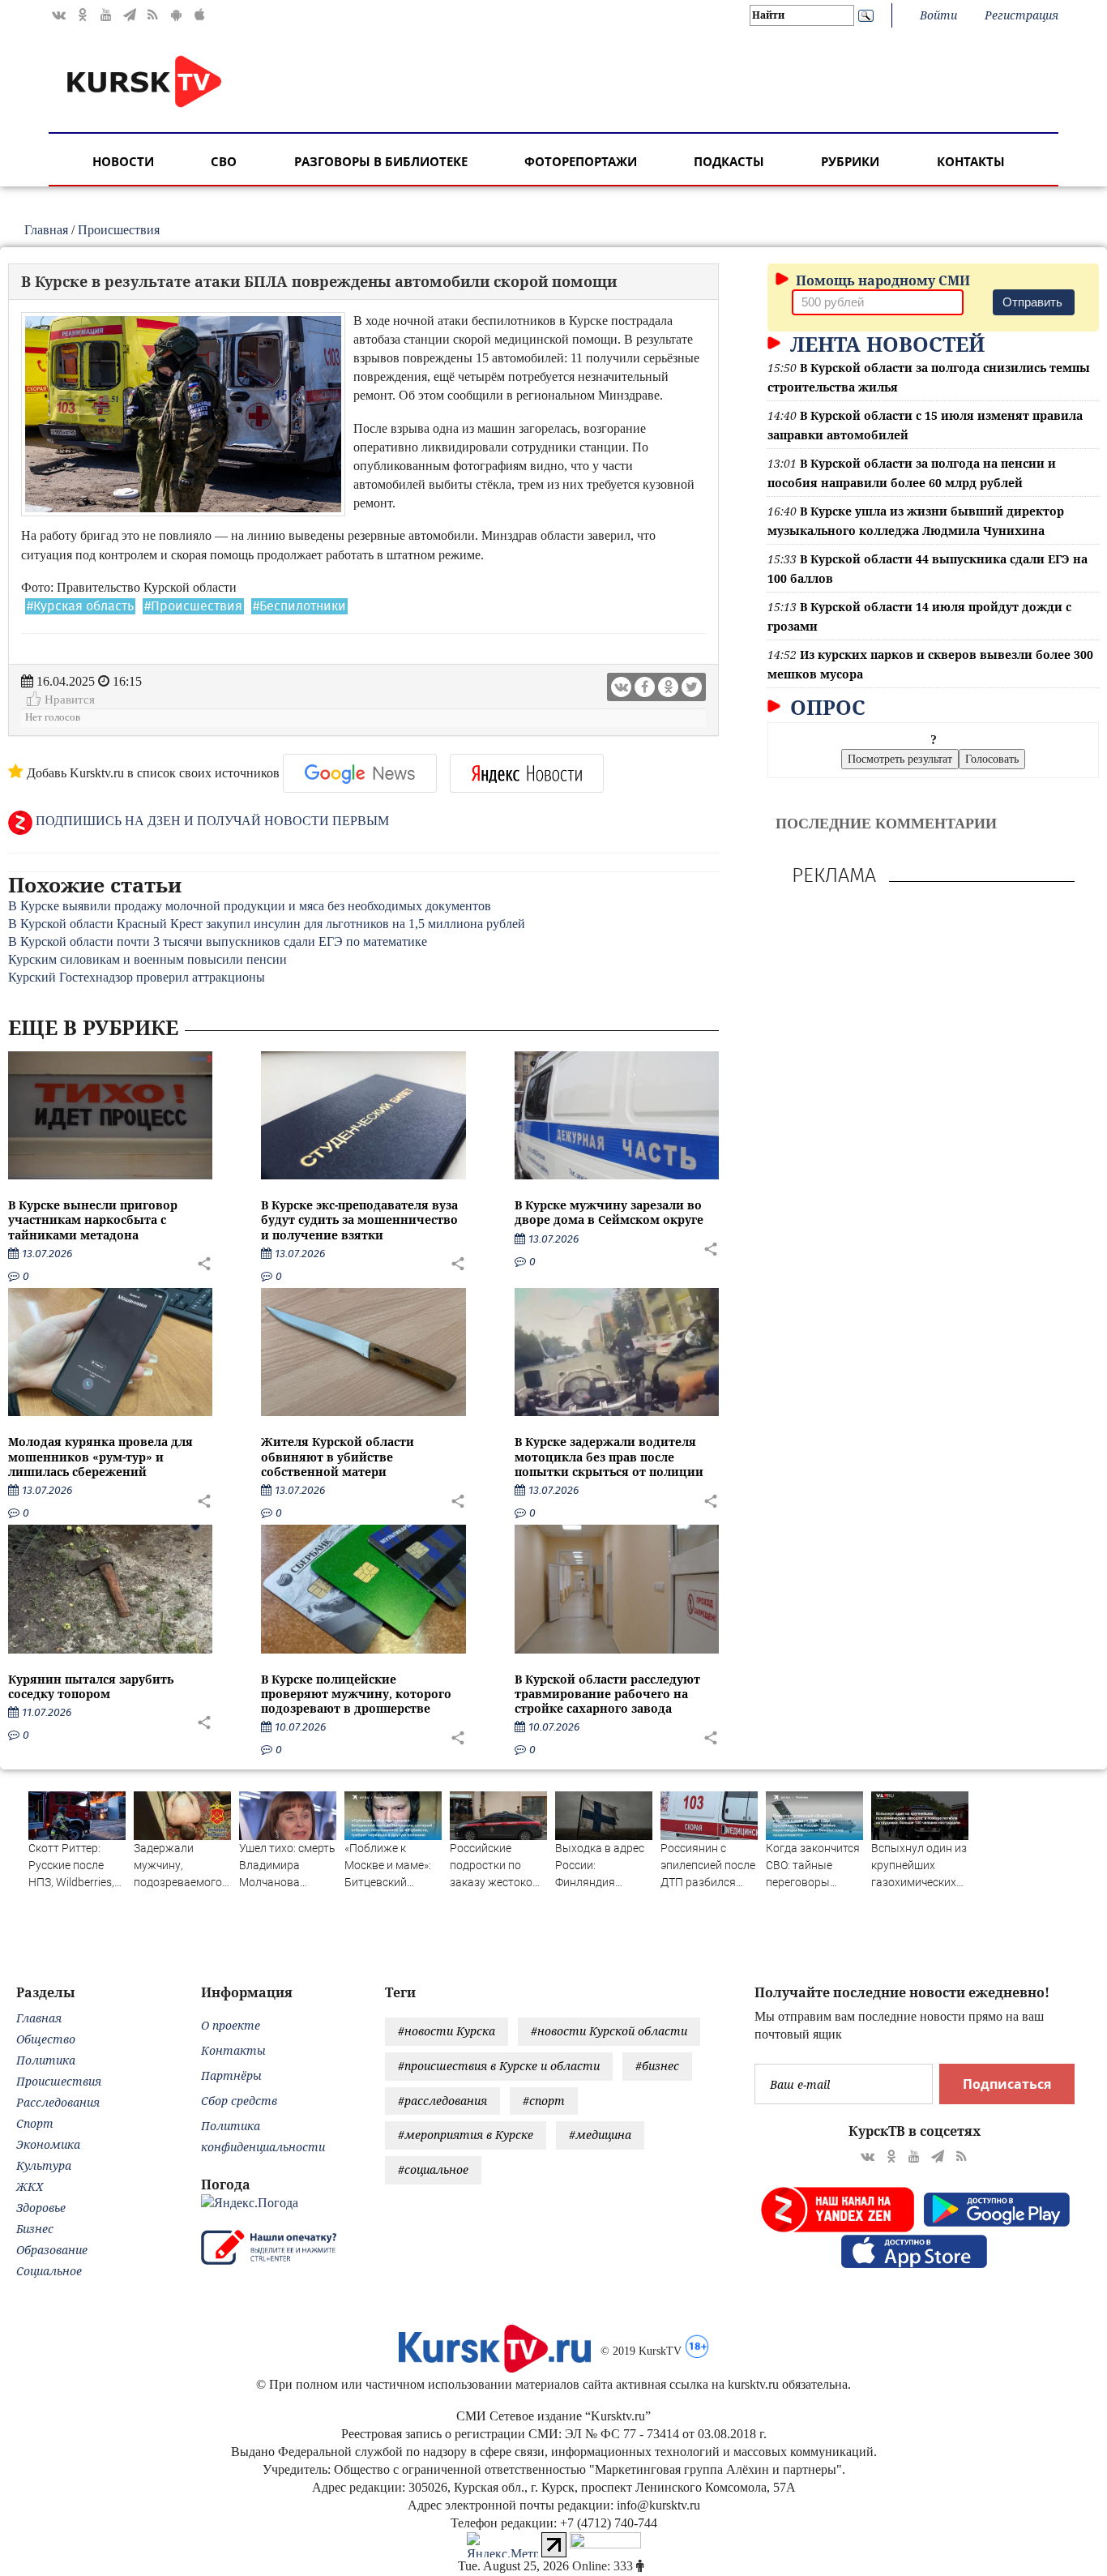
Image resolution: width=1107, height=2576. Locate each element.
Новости (123, 161)
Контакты (971, 161)
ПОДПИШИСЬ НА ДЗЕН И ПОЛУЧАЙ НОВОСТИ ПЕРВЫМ (211, 821)
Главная (46, 230)
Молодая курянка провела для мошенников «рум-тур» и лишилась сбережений (100, 1456)
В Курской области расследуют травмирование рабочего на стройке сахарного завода (607, 1694)
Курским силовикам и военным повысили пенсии (147, 959)
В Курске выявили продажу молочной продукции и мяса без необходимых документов (250, 906)
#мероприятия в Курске (466, 2135)
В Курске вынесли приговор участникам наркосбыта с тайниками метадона (93, 1220)
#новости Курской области (609, 2031)
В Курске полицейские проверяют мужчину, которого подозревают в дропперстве (356, 1694)
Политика (46, 2060)
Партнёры (231, 2075)
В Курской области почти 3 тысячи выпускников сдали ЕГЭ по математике (218, 941)
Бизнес (35, 2229)
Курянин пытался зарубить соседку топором (91, 1686)
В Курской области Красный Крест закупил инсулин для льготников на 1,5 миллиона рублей (267, 924)
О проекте (231, 2025)
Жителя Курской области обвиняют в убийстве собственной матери (338, 1456)
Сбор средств (239, 2101)
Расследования (58, 2102)
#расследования (442, 2101)
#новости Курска (447, 2031)
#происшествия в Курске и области (499, 2066)
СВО (224, 161)
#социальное (433, 2169)
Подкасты (729, 161)
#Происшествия (193, 606)
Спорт (35, 2123)
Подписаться (1007, 2084)
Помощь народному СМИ (881, 280)
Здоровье (41, 2208)
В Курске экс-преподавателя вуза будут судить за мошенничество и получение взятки (359, 1220)
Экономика (48, 2144)
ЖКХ (30, 2187)
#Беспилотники (299, 606)
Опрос (825, 707)
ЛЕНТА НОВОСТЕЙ (885, 344)
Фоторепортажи (581, 161)
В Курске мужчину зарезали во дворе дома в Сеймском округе (609, 1212)
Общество (46, 2039)
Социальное (49, 2271)
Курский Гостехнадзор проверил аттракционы (137, 977)
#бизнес (657, 2066)
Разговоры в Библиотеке (381, 161)
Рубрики (850, 161)
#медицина (600, 2135)
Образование (52, 2250)
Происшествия (119, 230)
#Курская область (80, 606)
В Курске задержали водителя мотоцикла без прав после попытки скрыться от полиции (609, 1456)
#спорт (544, 2101)
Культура (44, 2165)
